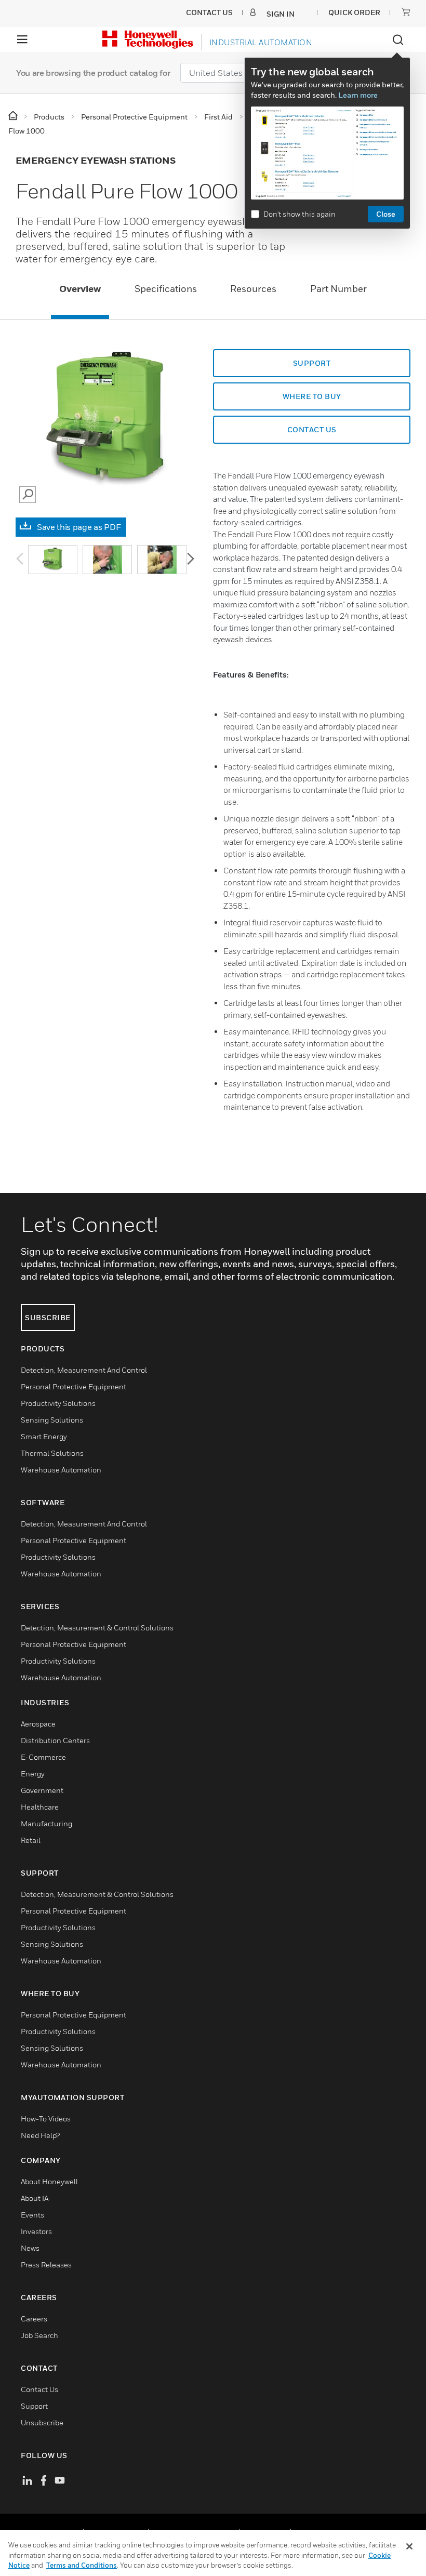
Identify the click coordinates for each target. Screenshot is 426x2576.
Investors (36, 2231)
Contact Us (39, 2389)
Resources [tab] (253, 289)
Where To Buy (312, 396)
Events (32, 2215)
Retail (31, 1840)
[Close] (409, 2546)
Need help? (40, 2135)
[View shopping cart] (406, 12)
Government (42, 1790)
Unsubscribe (42, 2422)
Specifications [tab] (166, 289)
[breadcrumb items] (14, 116)
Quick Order (354, 12)
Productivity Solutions (58, 1403)
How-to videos (46, 2119)
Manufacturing (46, 1823)
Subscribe (48, 1317)
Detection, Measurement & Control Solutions (97, 1628)
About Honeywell (49, 2181)
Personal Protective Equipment (74, 1386)
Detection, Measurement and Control (84, 1370)
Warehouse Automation (61, 1470)
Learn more (358, 95)
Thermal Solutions (52, 1453)
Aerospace (38, 1724)
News (30, 2248)
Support (312, 363)
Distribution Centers (55, 1740)
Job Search (39, 2335)
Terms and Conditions (82, 2565)
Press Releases (46, 2265)
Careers (34, 2319)
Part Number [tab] (338, 289)
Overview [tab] (80, 289)
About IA (35, 2198)
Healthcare (40, 1807)
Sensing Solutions (52, 1420)
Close (386, 214)
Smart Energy (44, 1436)
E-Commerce (43, 1757)
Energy (33, 1774)
